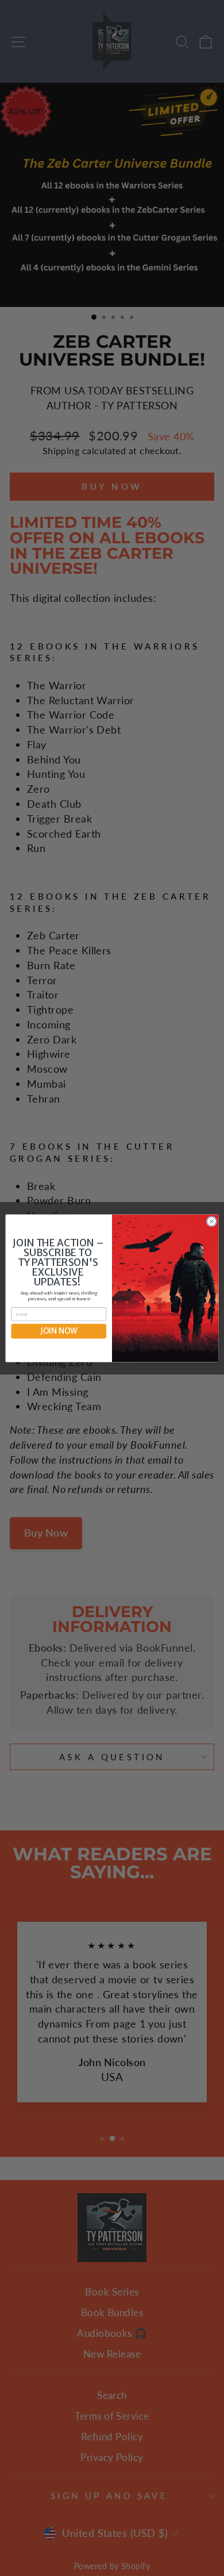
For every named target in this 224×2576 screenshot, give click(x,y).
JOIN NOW (59, 1331)
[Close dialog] (212, 1221)
